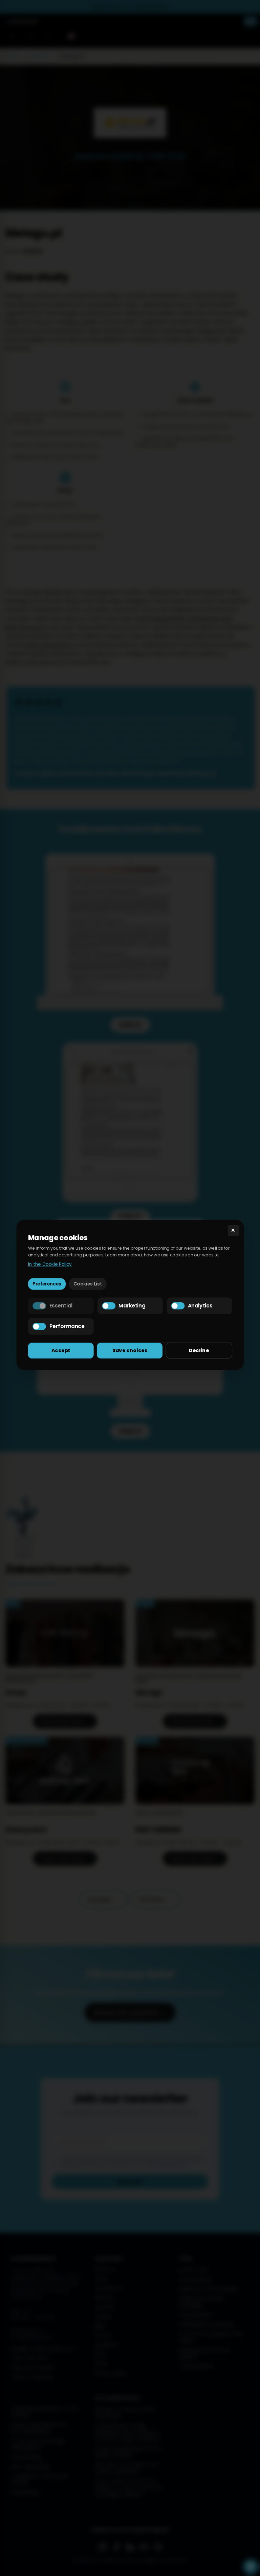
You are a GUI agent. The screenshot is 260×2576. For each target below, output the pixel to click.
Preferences (47, 1284)
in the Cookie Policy (50, 1264)
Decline (199, 1350)
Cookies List (88, 1284)
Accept (61, 1350)
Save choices (130, 1350)
